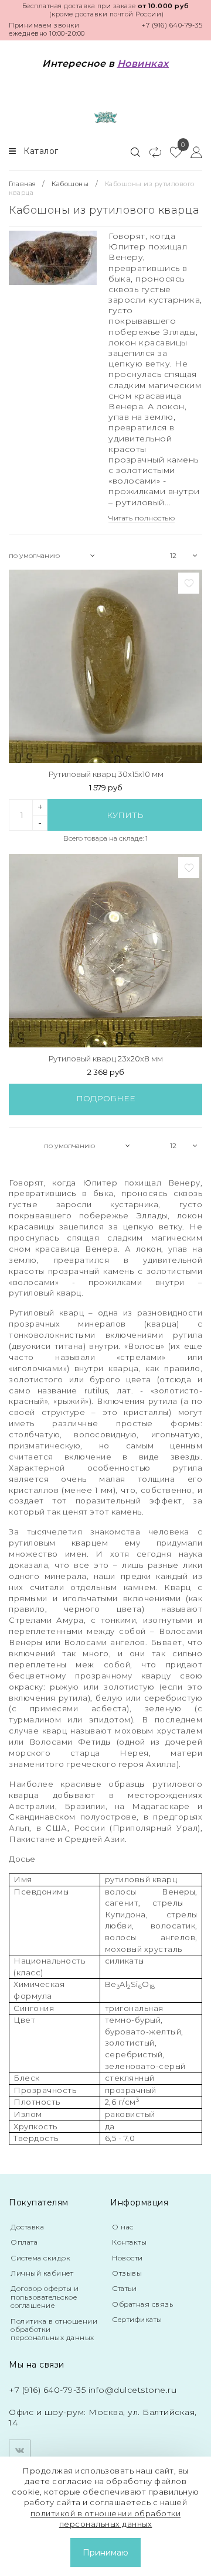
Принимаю (105, 2553)
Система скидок (40, 2258)
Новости (127, 2258)
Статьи (124, 2288)
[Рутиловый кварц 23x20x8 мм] (105, 951)
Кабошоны (70, 184)
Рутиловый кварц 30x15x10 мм (106, 774)
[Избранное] (171, 152)
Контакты (129, 2242)
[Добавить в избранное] (189, 583)
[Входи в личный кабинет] (192, 152)
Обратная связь (142, 2304)
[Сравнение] (150, 152)
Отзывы (127, 2273)
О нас (123, 2227)
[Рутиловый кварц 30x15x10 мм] (105, 666)
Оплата (24, 2242)
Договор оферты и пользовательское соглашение (45, 2297)
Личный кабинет (42, 2273)
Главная (23, 184)
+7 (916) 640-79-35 (172, 25)
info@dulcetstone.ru (133, 2390)
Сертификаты (137, 2319)
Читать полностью (142, 518)
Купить (125, 815)
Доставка (27, 2227)
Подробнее (106, 1098)
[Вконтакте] (20, 2450)
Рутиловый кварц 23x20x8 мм (105, 1059)
